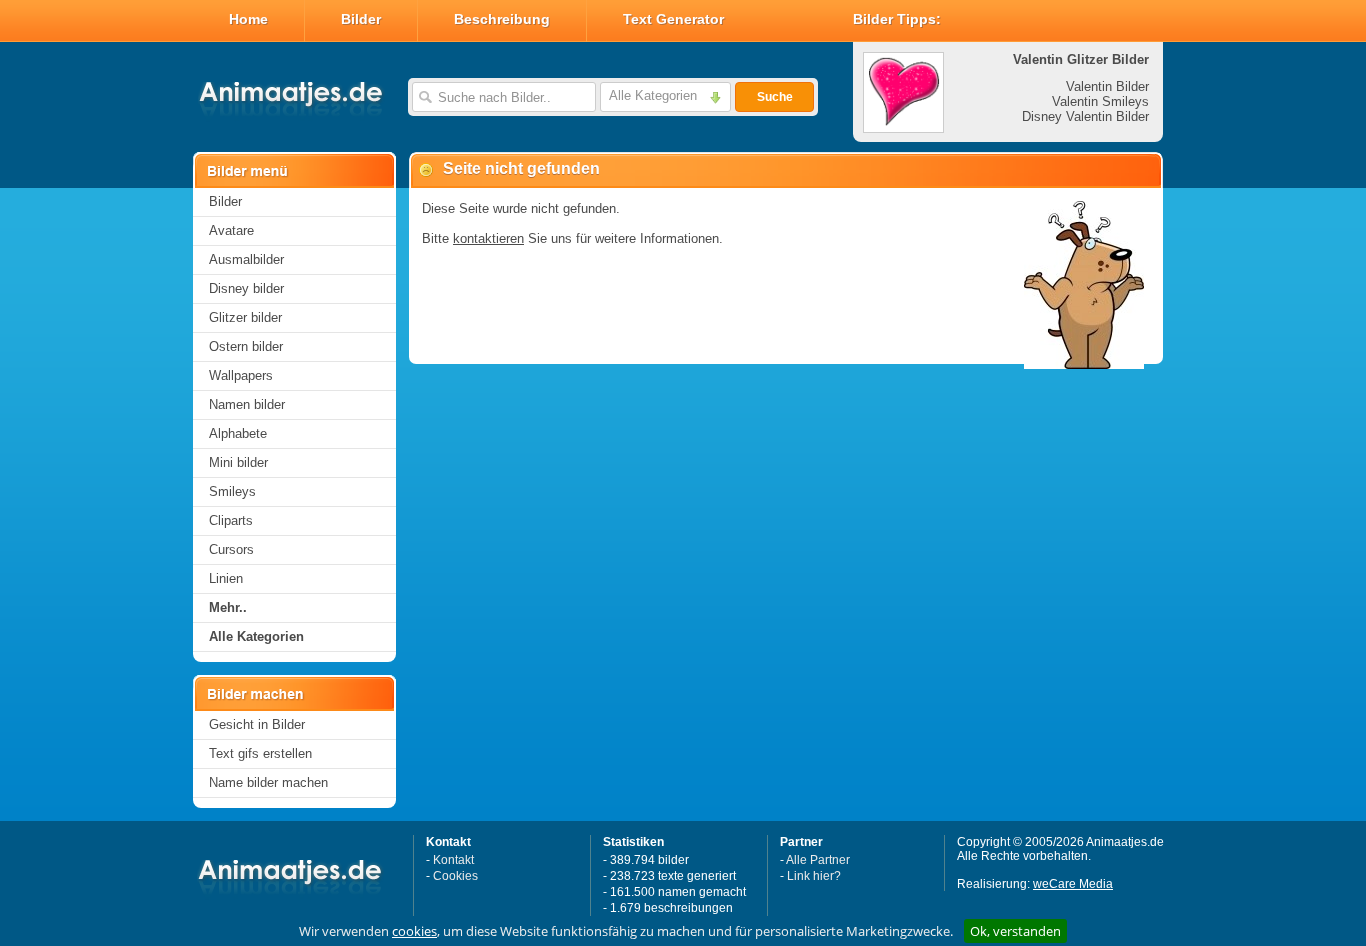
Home (248, 19)
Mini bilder (238, 462)
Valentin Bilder (1107, 86)
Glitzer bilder (245, 317)
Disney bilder (246, 288)
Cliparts (231, 520)
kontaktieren (488, 238)
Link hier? (814, 876)
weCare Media (1073, 884)
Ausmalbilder (246, 259)
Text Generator (673, 19)
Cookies (455, 876)
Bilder (361, 19)
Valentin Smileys (1100, 101)
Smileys (232, 491)
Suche (775, 97)
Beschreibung (502, 19)
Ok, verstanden (1015, 931)
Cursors (231, 549)
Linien (226, 578)
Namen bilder (247, 404)
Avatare (231, 230)
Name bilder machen (268, 782)
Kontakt (453, 860)
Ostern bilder (246, 346)
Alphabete (238, 433)
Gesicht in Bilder (257, 724)
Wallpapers (241, 375)
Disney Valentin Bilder (1085, 116)
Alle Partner (818, 860)
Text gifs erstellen (260, 753)
